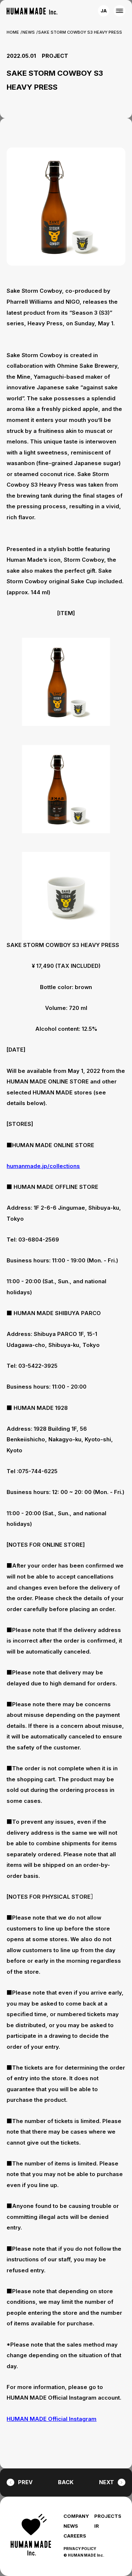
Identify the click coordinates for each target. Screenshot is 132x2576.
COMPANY (76, 2516)
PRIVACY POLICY (80, 2549)
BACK (66, 2482)
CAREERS (75, 2536)
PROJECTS (108, 2516)
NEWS (29, 32)
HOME (13, 32)
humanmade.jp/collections (43, 1166)
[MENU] (119, 11)
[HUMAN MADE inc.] (32, 11)
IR (97, 2526)
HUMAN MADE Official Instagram (52, 2419)
